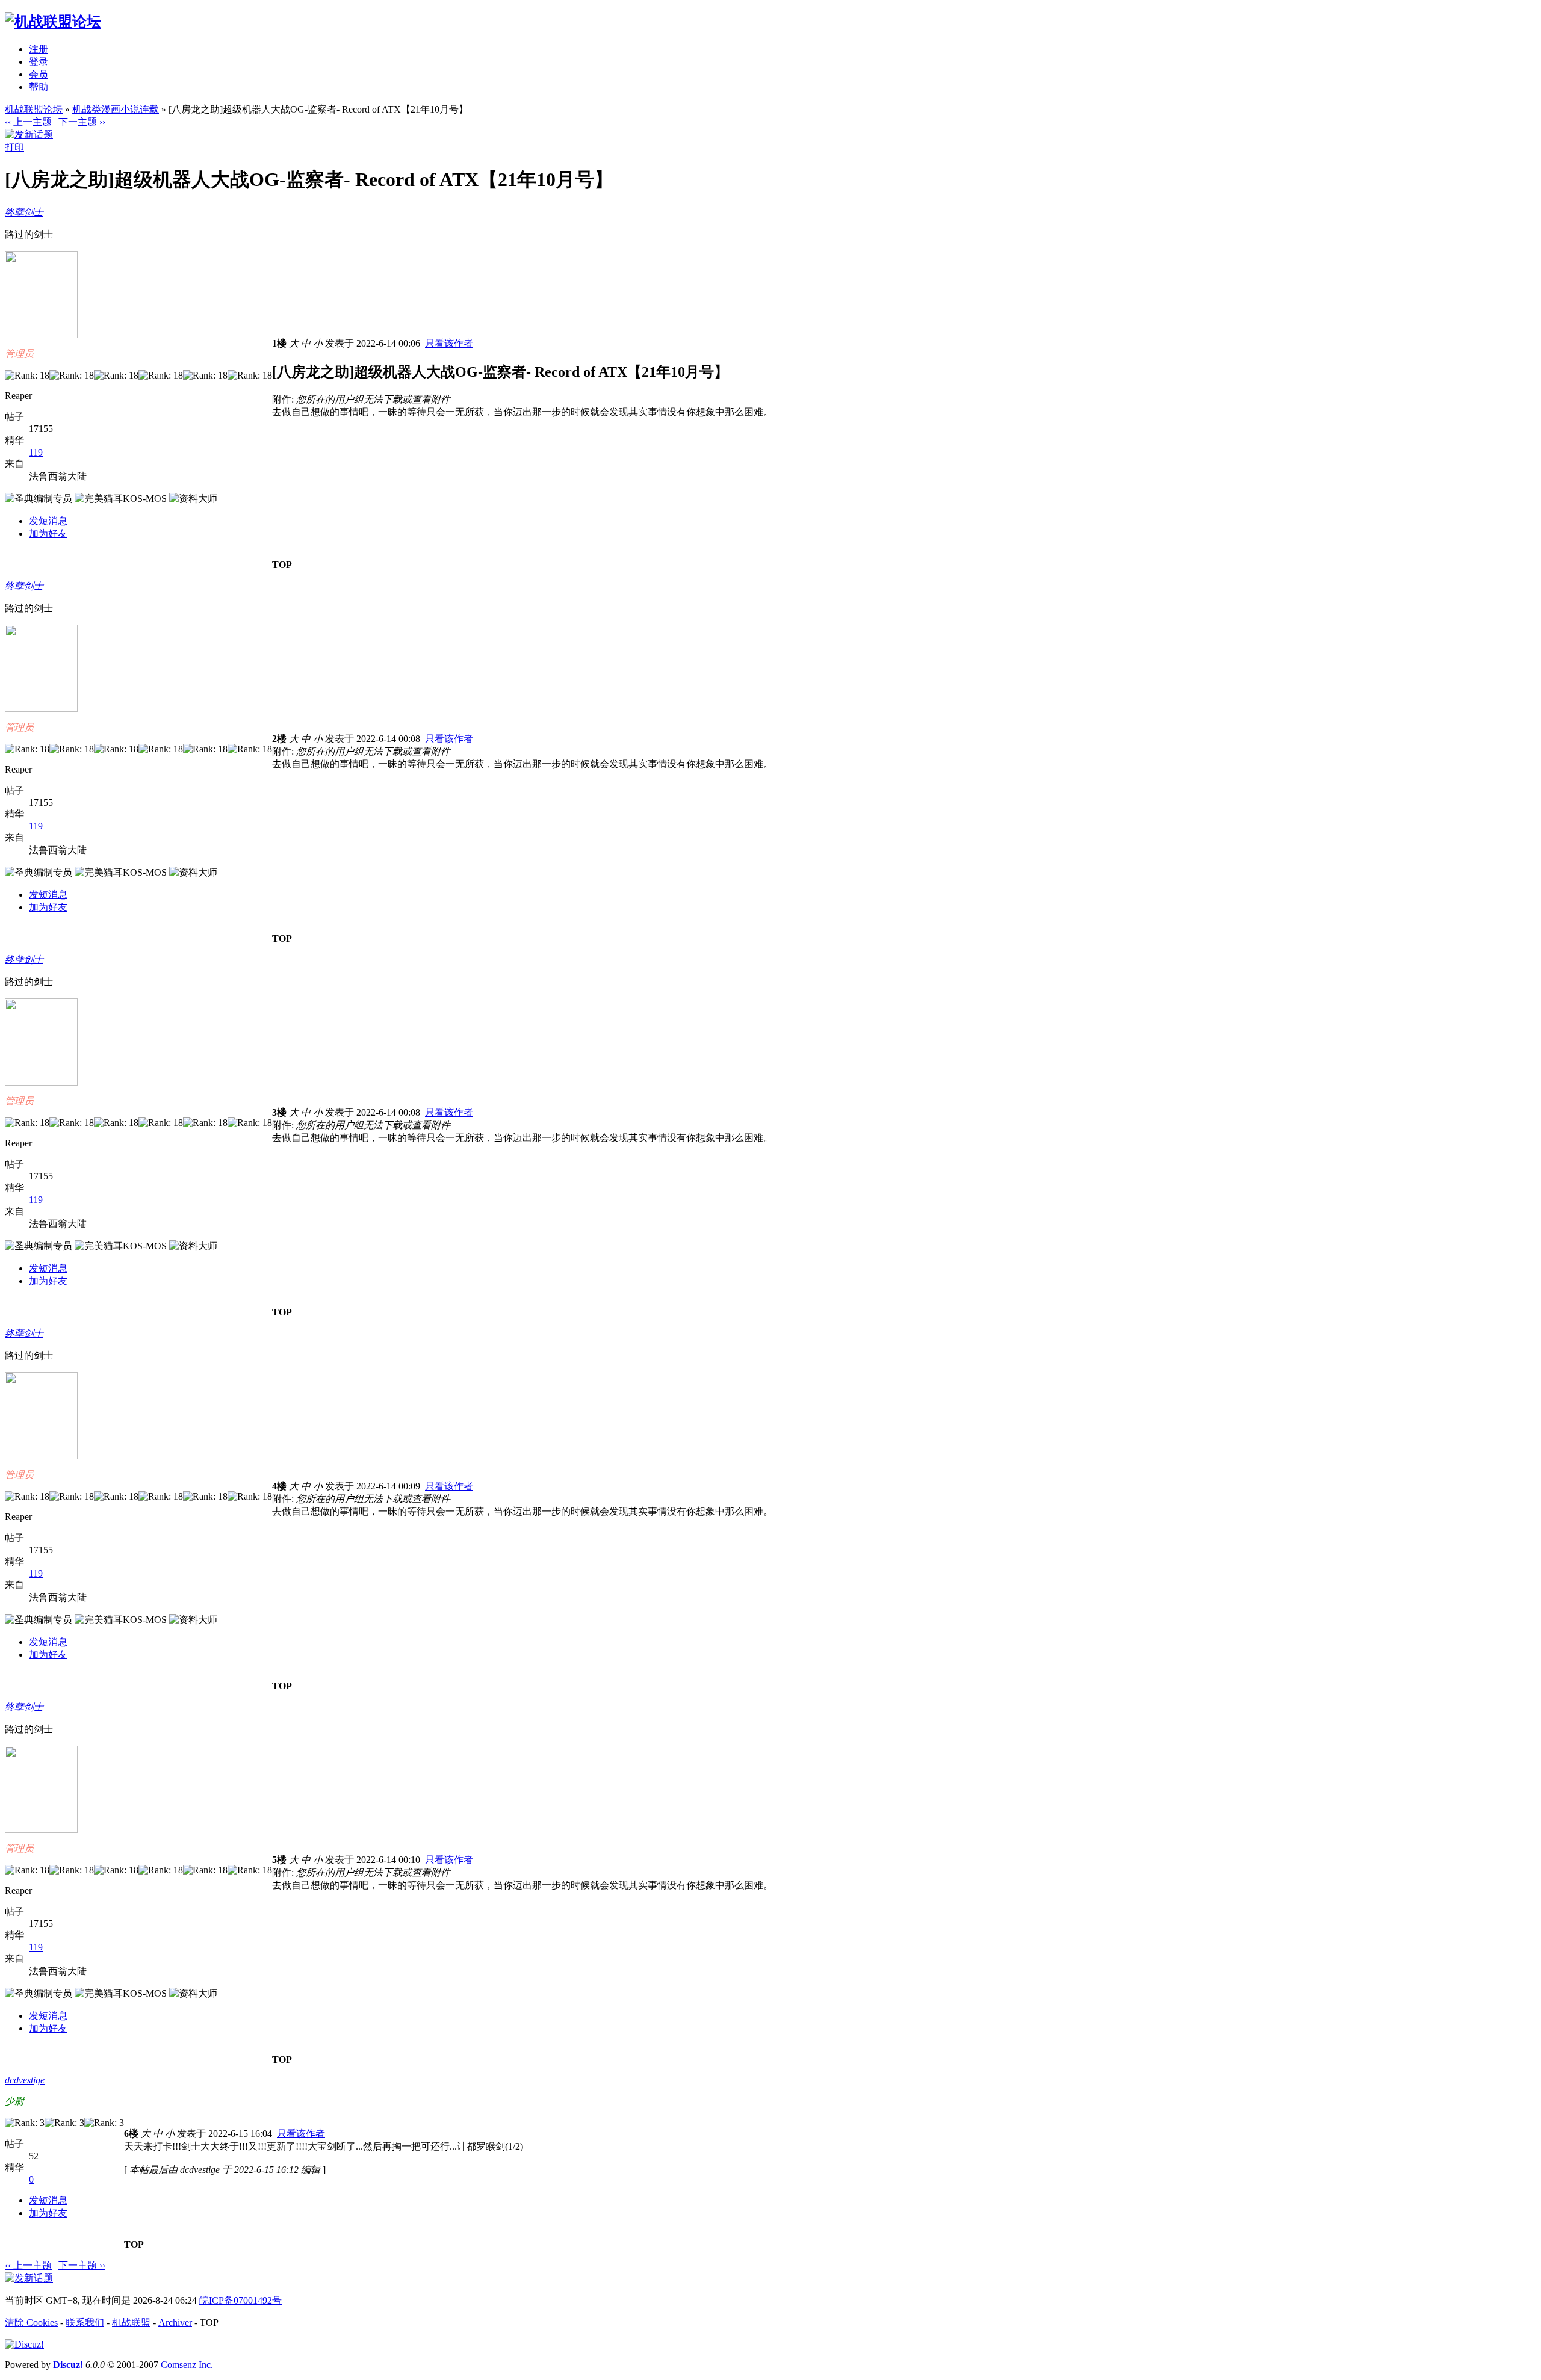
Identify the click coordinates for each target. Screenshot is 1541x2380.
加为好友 (48, 533)
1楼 (279, 343)
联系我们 (85, 2323)
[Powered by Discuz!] (24, 2344)
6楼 (131, 2134)
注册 (39, 49)
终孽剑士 (24, 212)
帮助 (39, 87)
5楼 (279, 1860)
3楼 (279, 1112)
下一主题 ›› (82, 122)
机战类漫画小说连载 (116, 109)
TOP (282, 565)
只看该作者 (449, 343)
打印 (14, 147)
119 (36, 452)
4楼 (279, 1486)
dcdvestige (25, 2080)
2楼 (279, 739)
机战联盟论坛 (34, 109)
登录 (39, 62)
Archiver (175, 2323)
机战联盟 (131, 2323)
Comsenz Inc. (187, 2365)
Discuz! (68, 2365)
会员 (39, 74)
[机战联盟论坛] (53, 22)
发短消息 (48, 521)
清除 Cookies (31, 2323)
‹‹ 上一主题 (28, 122)
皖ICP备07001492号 (240, 2300)
